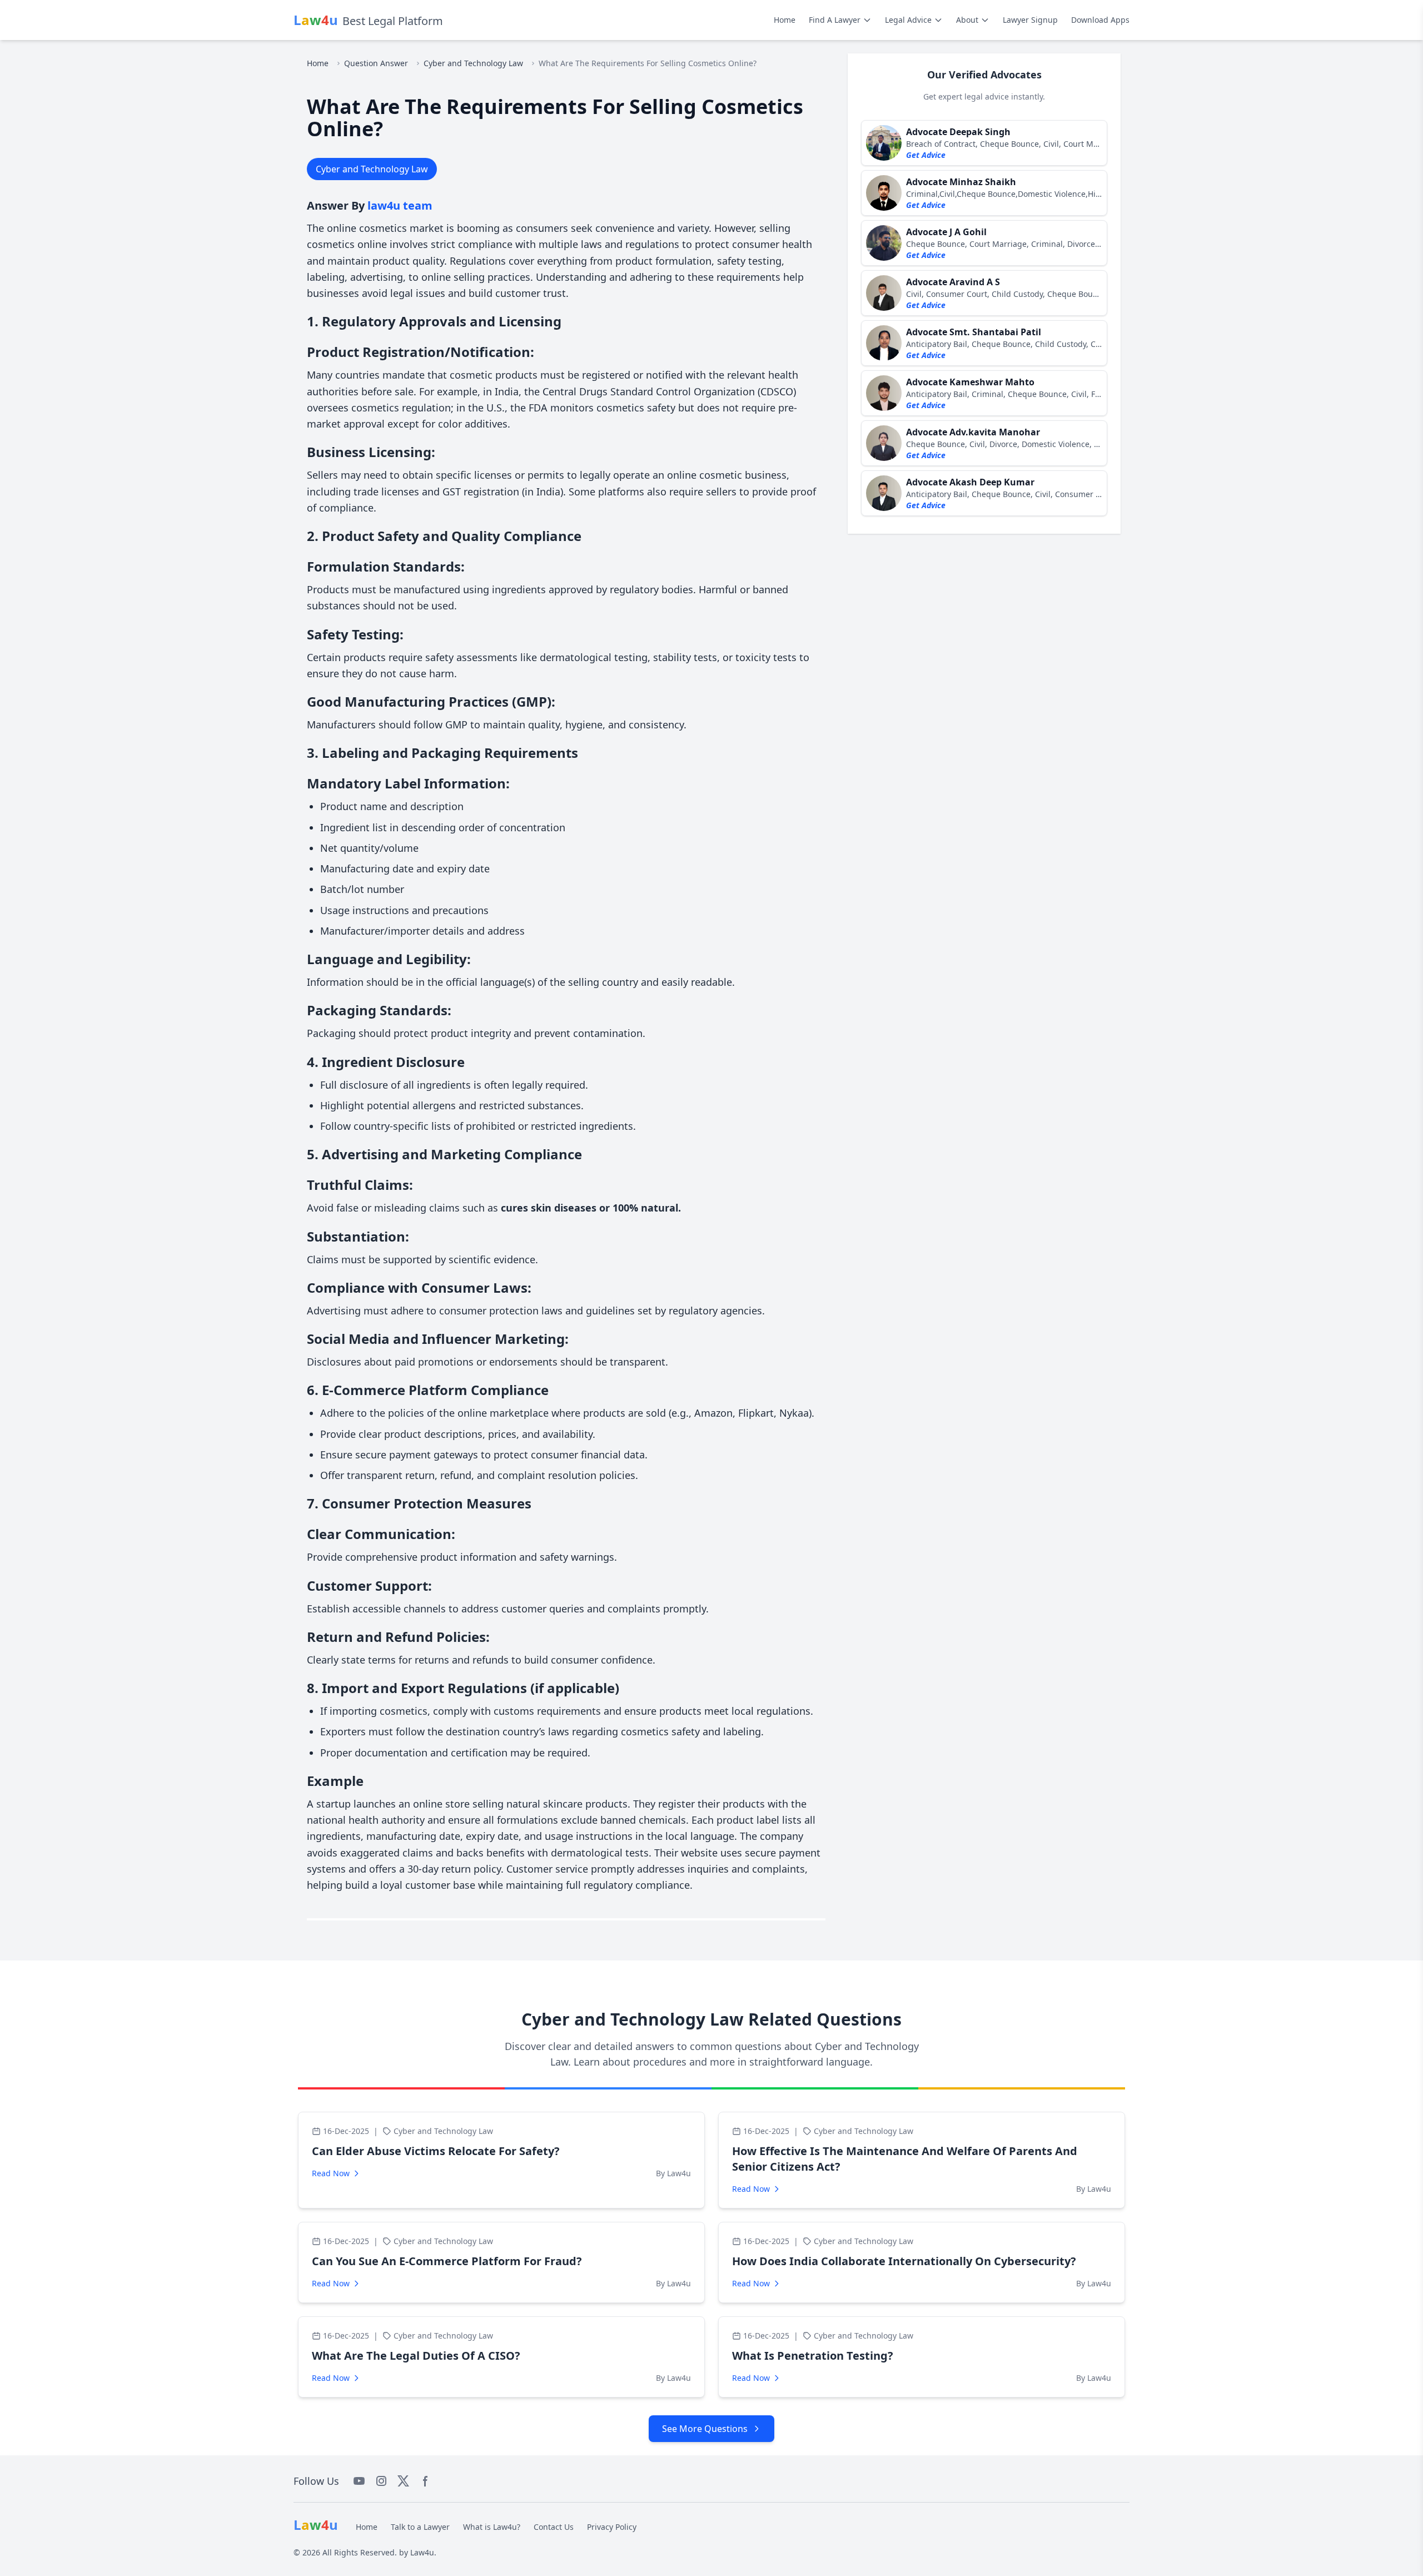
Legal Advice (908, 20)
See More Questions (705, 2429)
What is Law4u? (492, 2527)
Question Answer (376, 63)
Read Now (331, 2173)
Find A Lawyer (835, 20)
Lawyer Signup (1030, 20)
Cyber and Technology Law (473, 63)
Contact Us (554, 2527)
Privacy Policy (612, 2527)
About (967, 20)
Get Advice (926, 155)
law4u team (400, 205)
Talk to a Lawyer (420, 2527)
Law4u (422, 2552)
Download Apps (1100, 20)
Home (785, 20)
